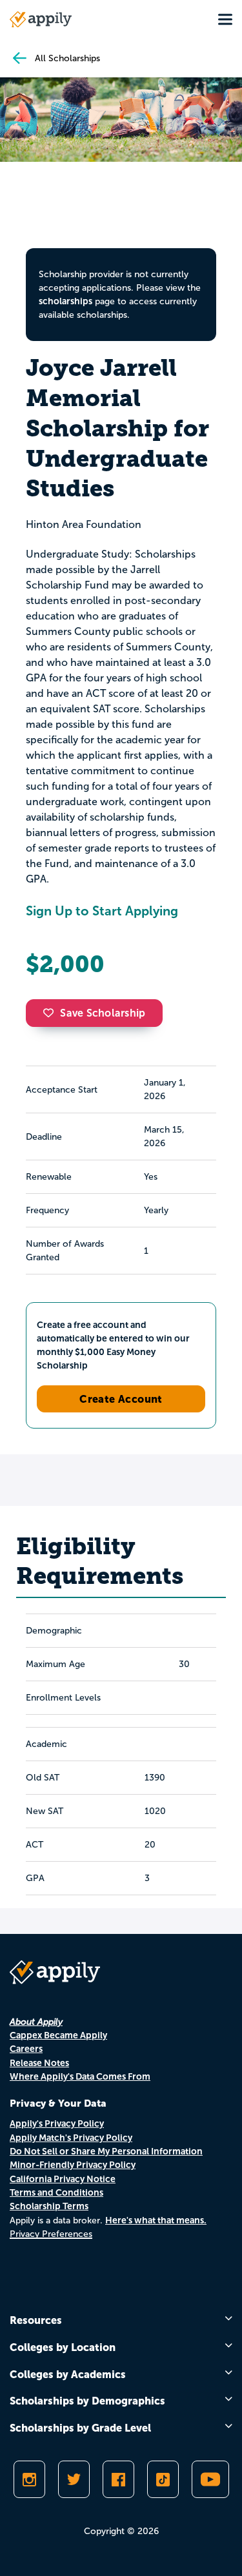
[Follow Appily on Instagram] (29, 2479)
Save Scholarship (103, 1013)
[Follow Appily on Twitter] (74, 2479)
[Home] (41, 19)
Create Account (121, 1399)
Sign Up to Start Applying (102, 911)
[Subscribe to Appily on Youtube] (210, 2479)
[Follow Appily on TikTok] (163, 2479)
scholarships (66, 301)
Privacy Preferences (51, 2234)
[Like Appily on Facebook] (118, 2479)
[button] (52, 1013)
